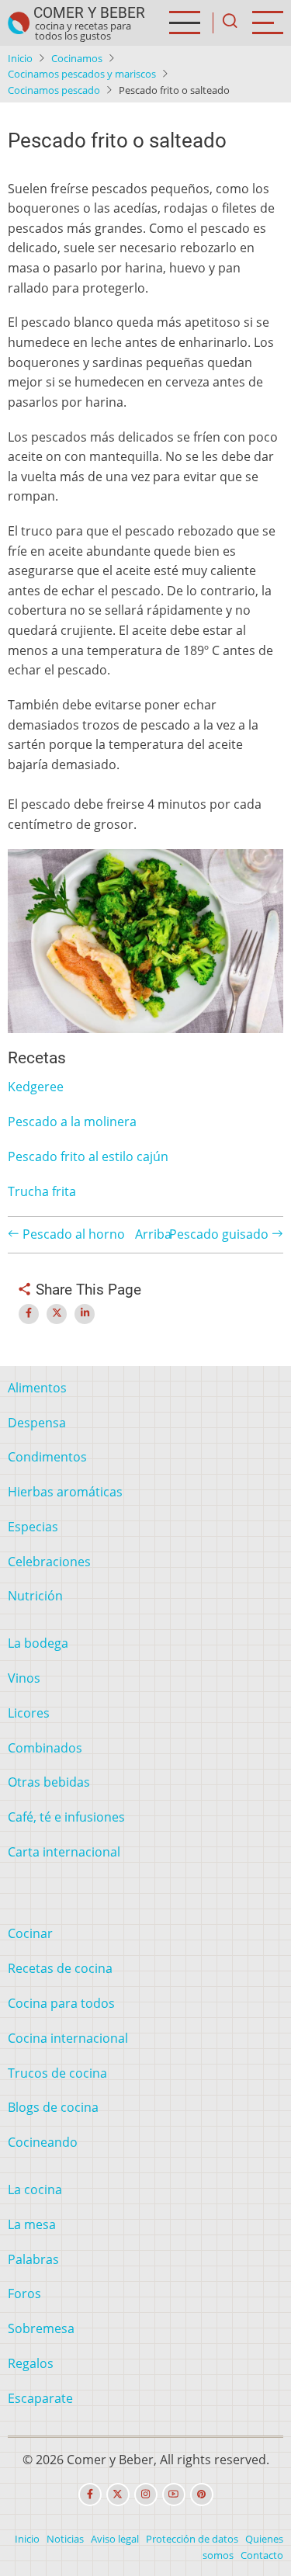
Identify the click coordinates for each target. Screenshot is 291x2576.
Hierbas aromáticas (65, 1492)
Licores (29, 1713)
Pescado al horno (72, 1234)
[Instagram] (146, 2495)
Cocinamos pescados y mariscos (82, 74)
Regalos (31, 2363)
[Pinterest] (202, 2495)
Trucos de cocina (57, 2073)
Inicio (20, 58)
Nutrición (35, 1596)
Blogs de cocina (53, 2107)
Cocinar (30, 1933)
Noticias (65, 2539)
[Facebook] (90, 2495)
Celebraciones (49, 1562)
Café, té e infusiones (66, 1817)
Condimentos (47, 1457)
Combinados (45, 1748)
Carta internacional (64, 1852)
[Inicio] (19, 23)
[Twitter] (118, 2495)
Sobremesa (41, 2328)
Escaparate (40, 2398)
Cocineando (43, 2142)
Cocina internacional (68, 2038)
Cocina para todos (61, 2003)
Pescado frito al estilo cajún (88, 1156)
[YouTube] (174, 2495)
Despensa (37, 1423)
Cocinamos (77, 58)
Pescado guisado (220, 1234)
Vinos (24, 1678)
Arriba (153, 1234)
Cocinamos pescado (54, 90)
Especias (33, 1527)
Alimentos (37, 1388)
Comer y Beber (89, 13)
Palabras (33, 2259)
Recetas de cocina (60, 1968)
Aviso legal (115, 2539)
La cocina (35, 2189)
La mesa (32, 2224)
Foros (24, 2293)
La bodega (38, 1643)
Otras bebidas (49, 1782)
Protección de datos (192, 2539)
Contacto (262, 2555)
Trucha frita (42, 1191)
